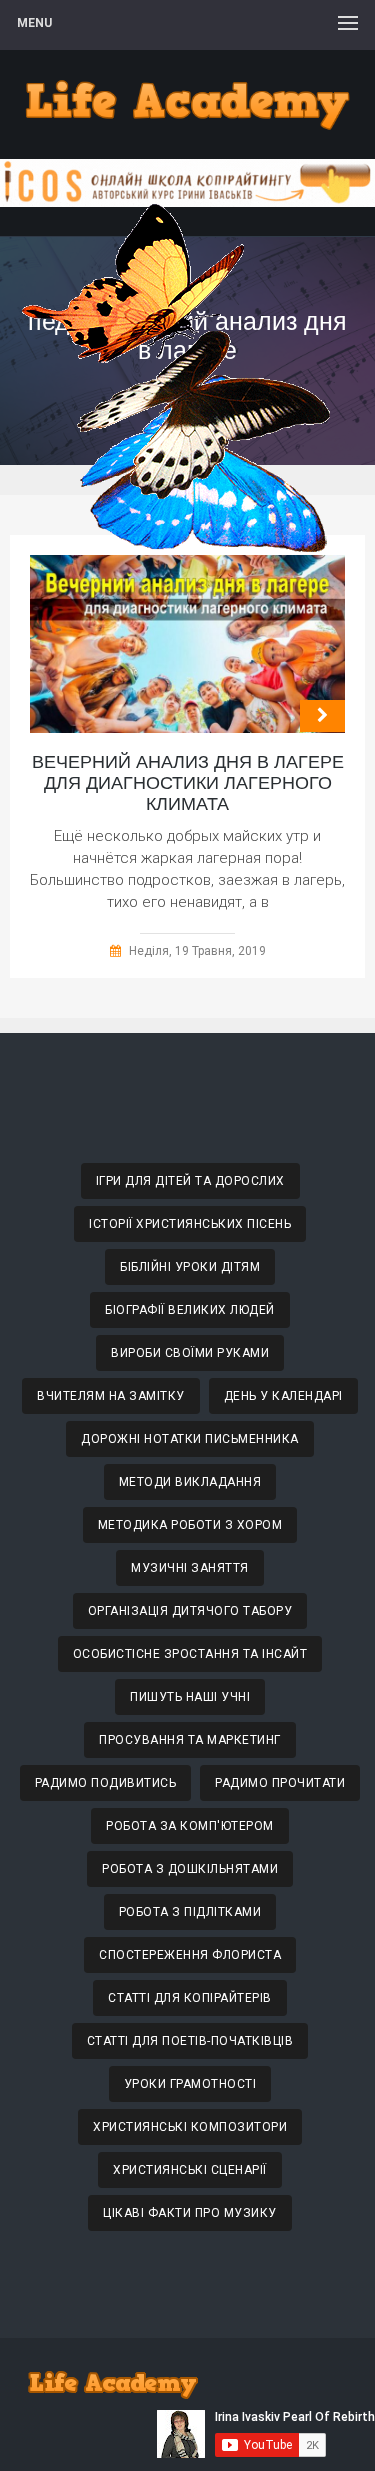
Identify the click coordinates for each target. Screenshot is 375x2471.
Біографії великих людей (190, 1310)
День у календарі (283, 1396)
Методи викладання (190, 1482)
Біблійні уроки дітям (190, 1267)
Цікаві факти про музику (190, 2213)
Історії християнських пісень (190, 1224)
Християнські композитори (190, 2127)
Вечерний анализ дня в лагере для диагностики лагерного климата (188, 783)
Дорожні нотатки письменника (190, 1439)
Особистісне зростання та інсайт (190, 1654)
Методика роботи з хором (190, 1525)
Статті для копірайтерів (190, 1998)
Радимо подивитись (106, 1783)
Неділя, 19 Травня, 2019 (197, 951)
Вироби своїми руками (190, 1353)
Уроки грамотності (190, 2084)
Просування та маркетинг (190, 1740)
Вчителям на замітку (111, 1396)
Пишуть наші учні (190, 1697)
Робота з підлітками (190, 1912)
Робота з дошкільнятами (190, 1869)
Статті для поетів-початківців (190, 2041)
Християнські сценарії (190, 2170)
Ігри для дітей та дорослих (190, 1181)
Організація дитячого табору (190, 1611)
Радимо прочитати (280, 1783)
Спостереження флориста (190, 1955)
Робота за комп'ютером (190, 1826)
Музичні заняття (190, 1568)
